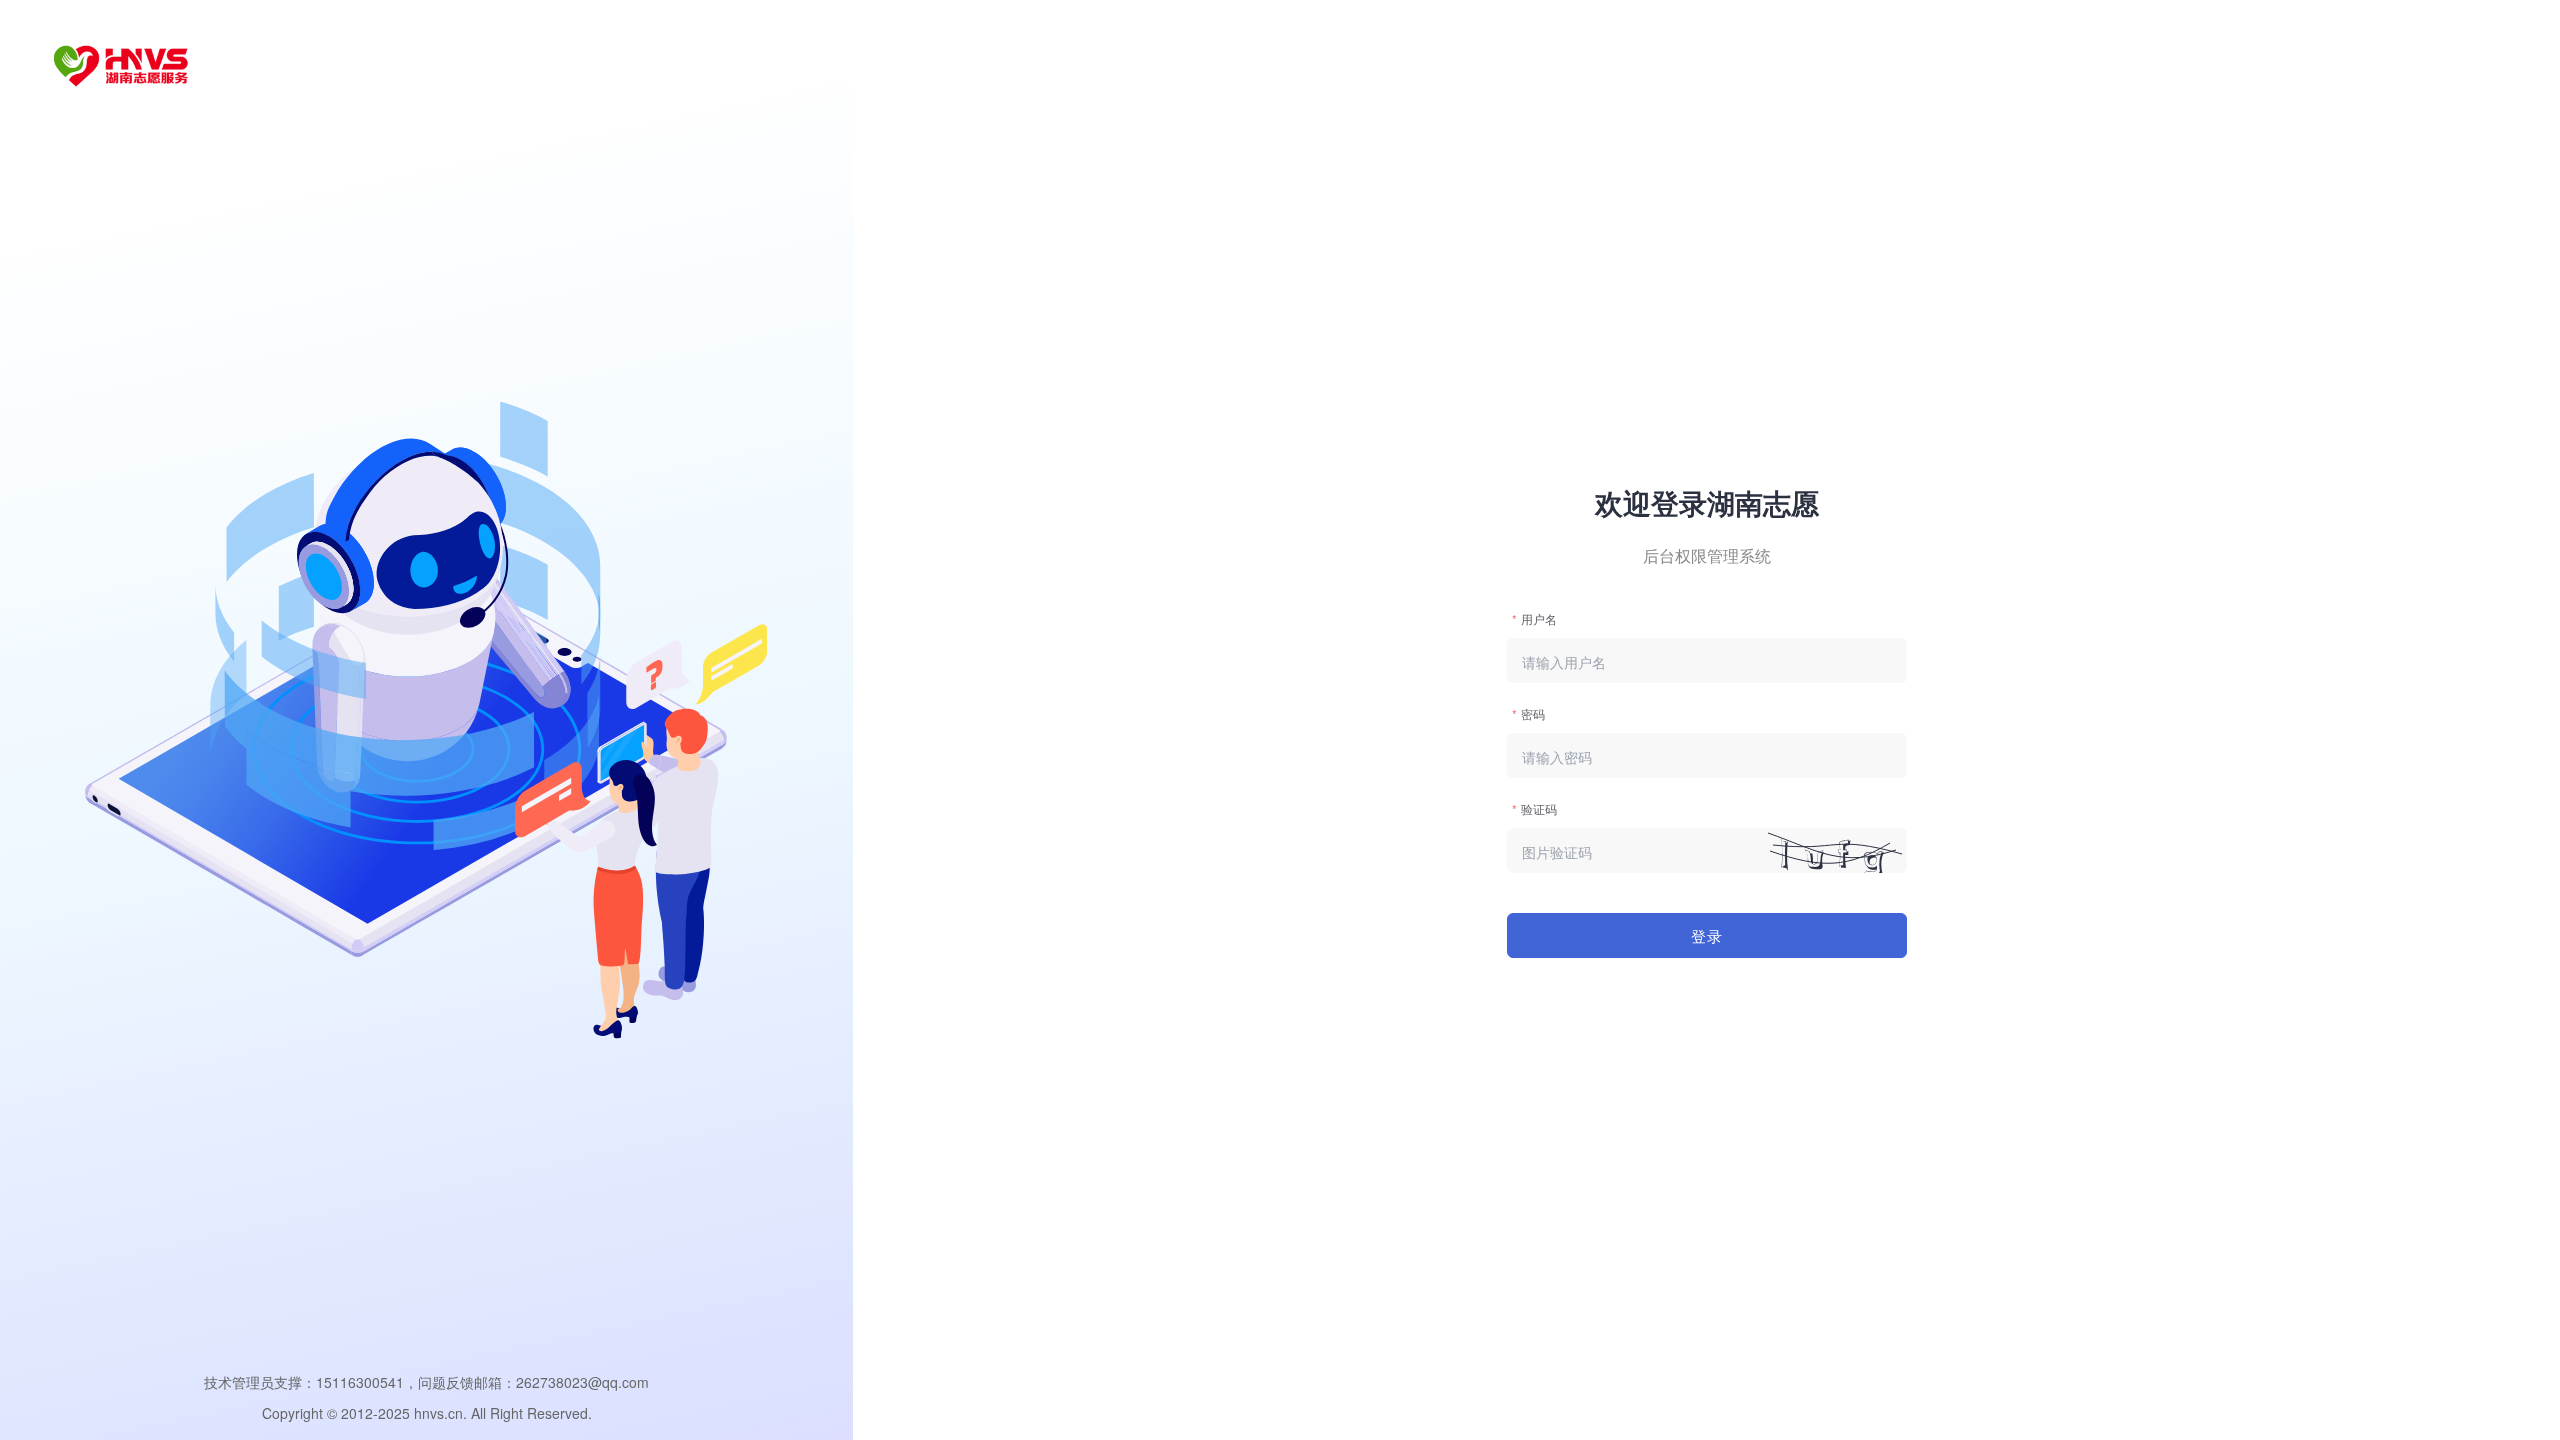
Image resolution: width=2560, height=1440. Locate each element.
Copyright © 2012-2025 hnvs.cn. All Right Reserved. (427, 1413)
